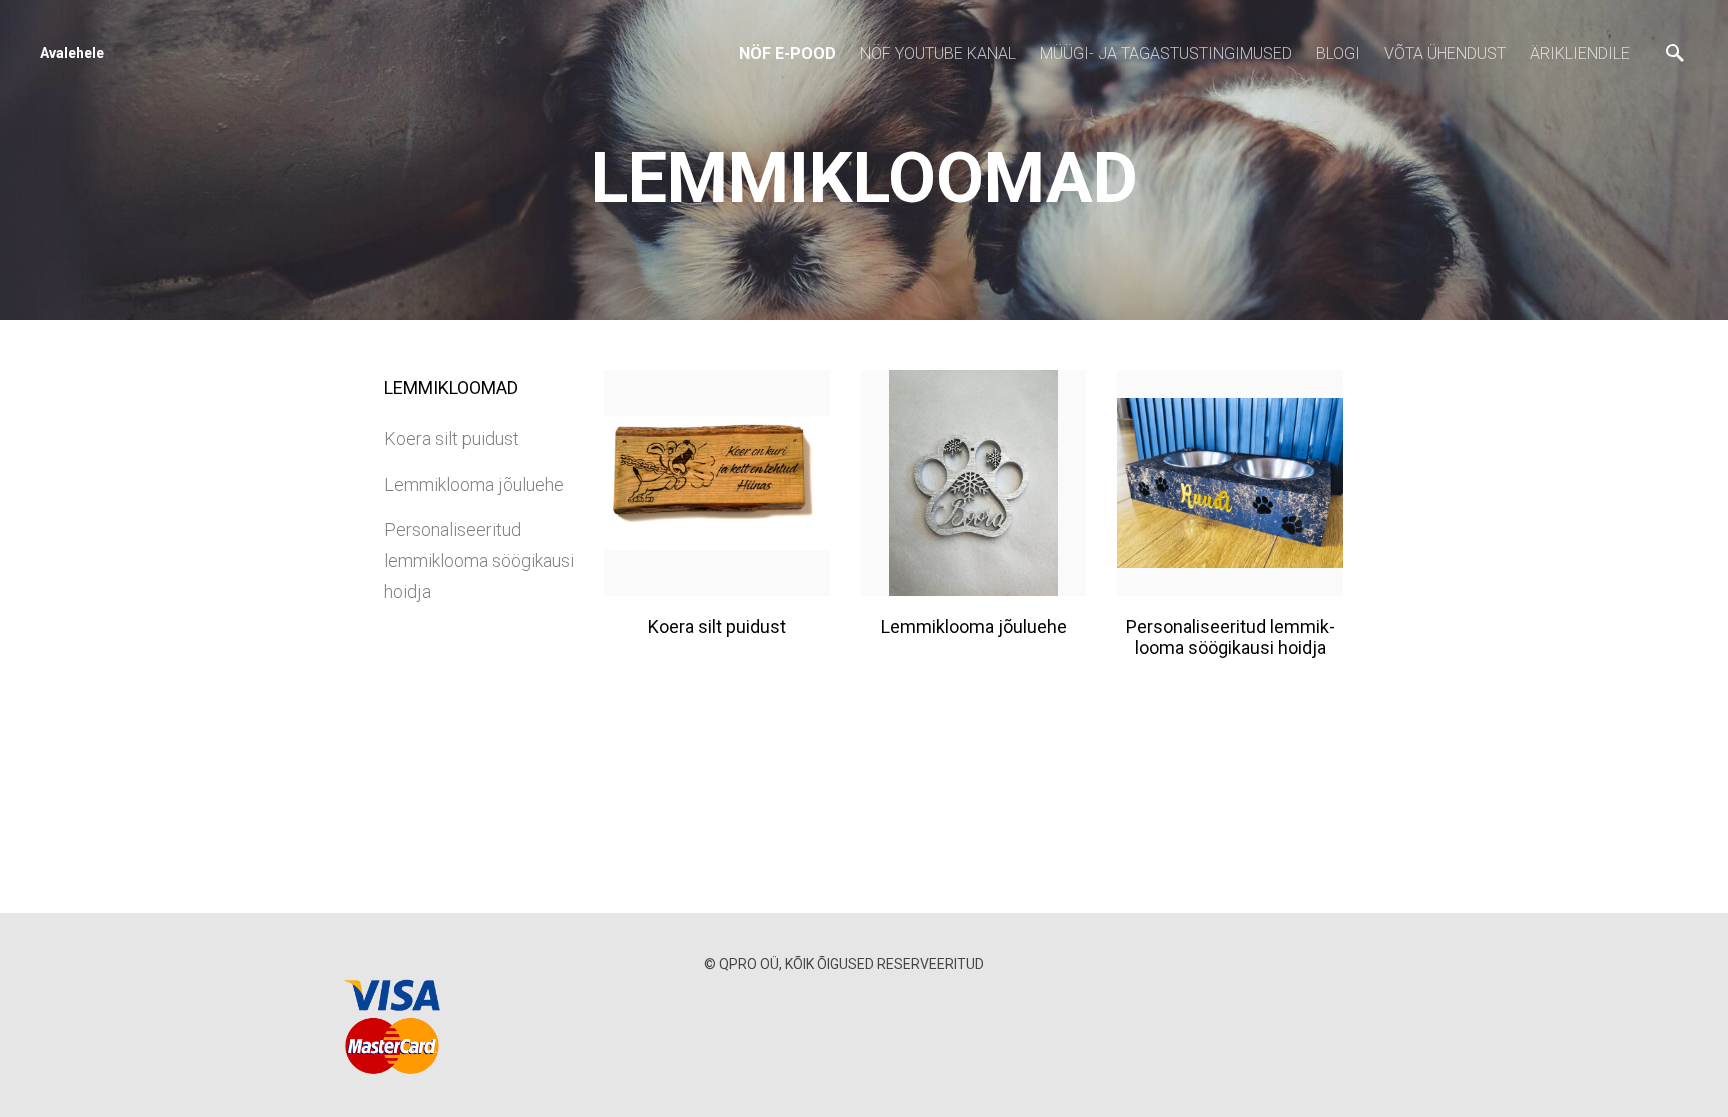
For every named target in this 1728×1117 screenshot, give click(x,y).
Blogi (1338, 53)
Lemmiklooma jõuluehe (474, 484)
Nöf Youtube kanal (938, 53)
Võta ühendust (1445, 53)
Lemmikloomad (451, 387)
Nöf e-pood (787, 53)
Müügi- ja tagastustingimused (1166, 53)
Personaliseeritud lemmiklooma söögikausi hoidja (479, 560)
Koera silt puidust (451, 438)
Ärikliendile (1580, 53)
